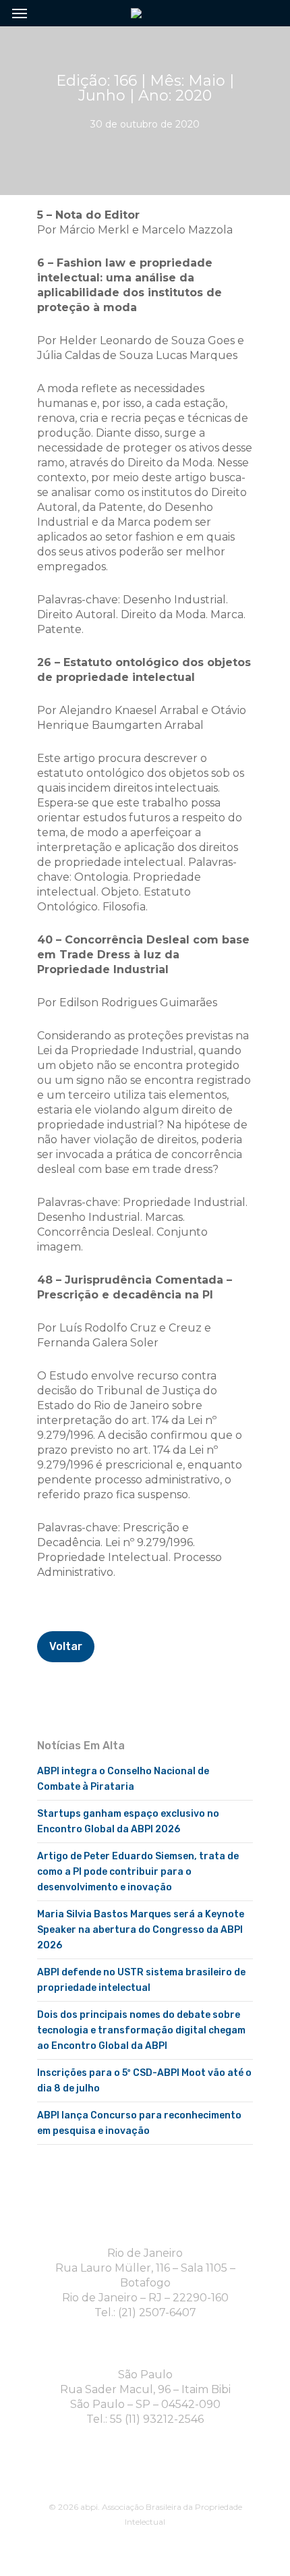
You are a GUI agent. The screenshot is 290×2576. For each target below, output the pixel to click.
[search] (263, 13)
